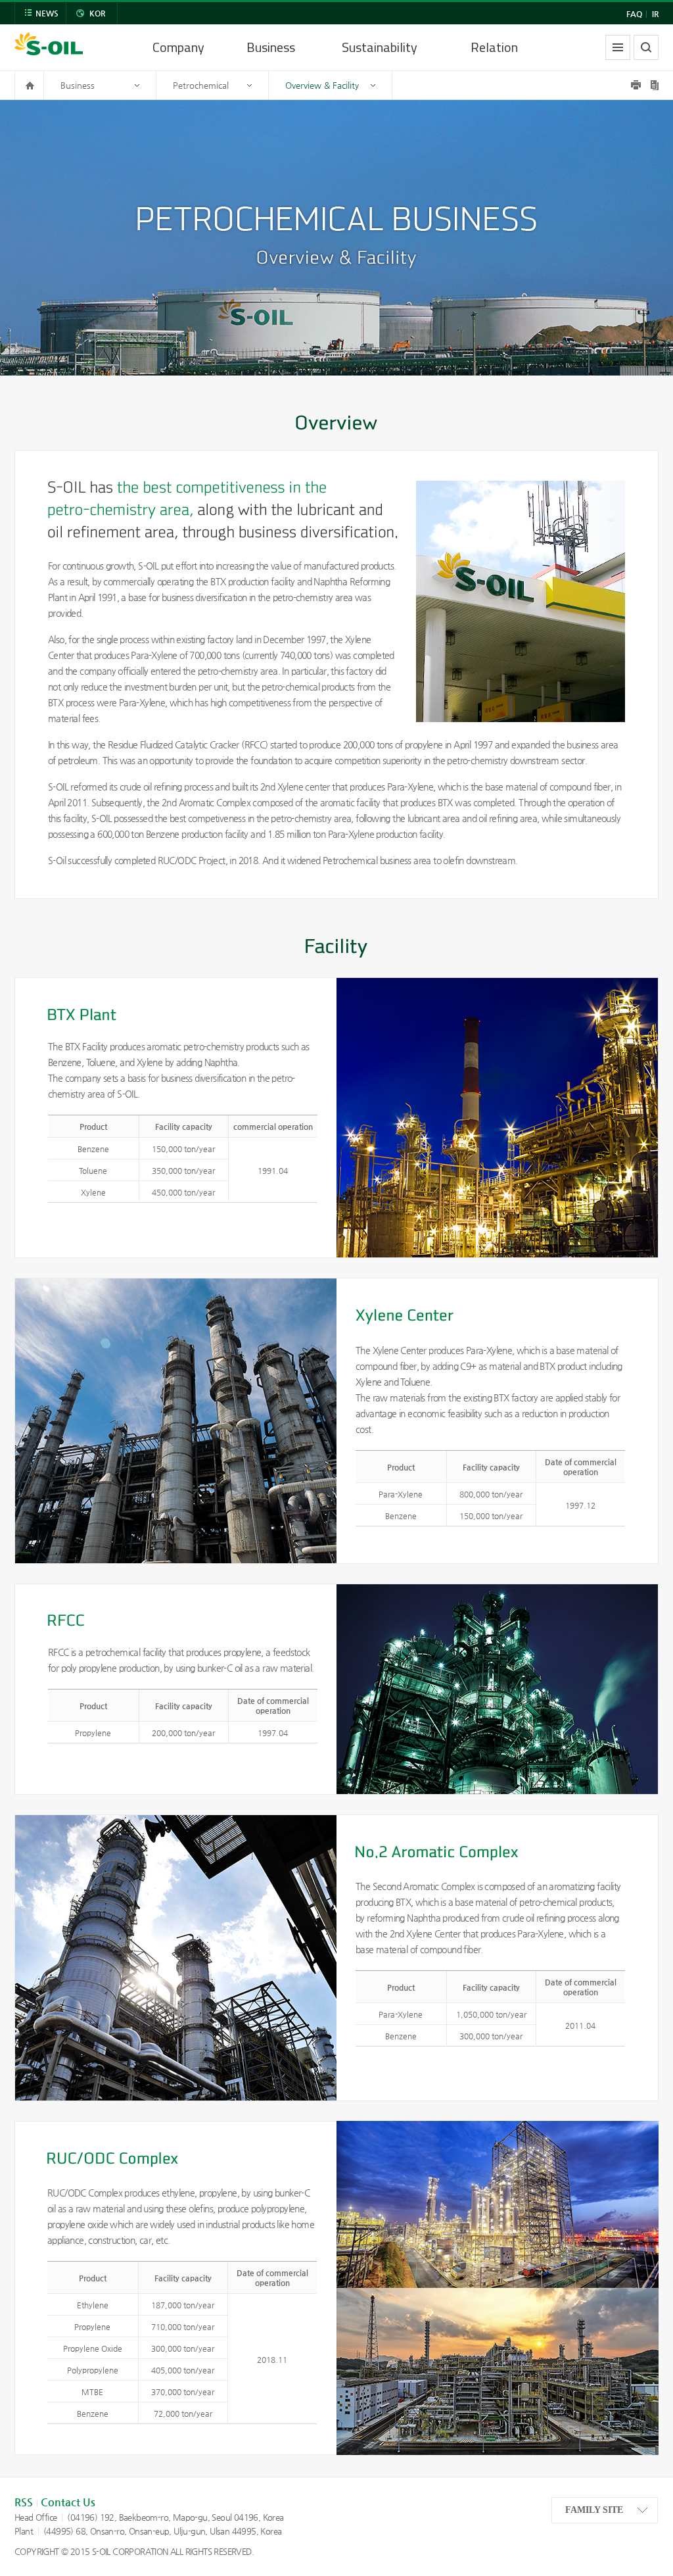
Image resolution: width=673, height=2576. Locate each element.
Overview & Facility (322, 85)
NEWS (47, 13)
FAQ (634, 14)
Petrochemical (201, 85)
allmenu (618, 47)
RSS (24, 2502)
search (646, 47)
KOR (97, 13)
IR (655, 14)
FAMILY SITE (594, 2510)
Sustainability (380, 47)
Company (178, 47)
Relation (494, 47)
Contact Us (68, 2502)
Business (271, 47)
